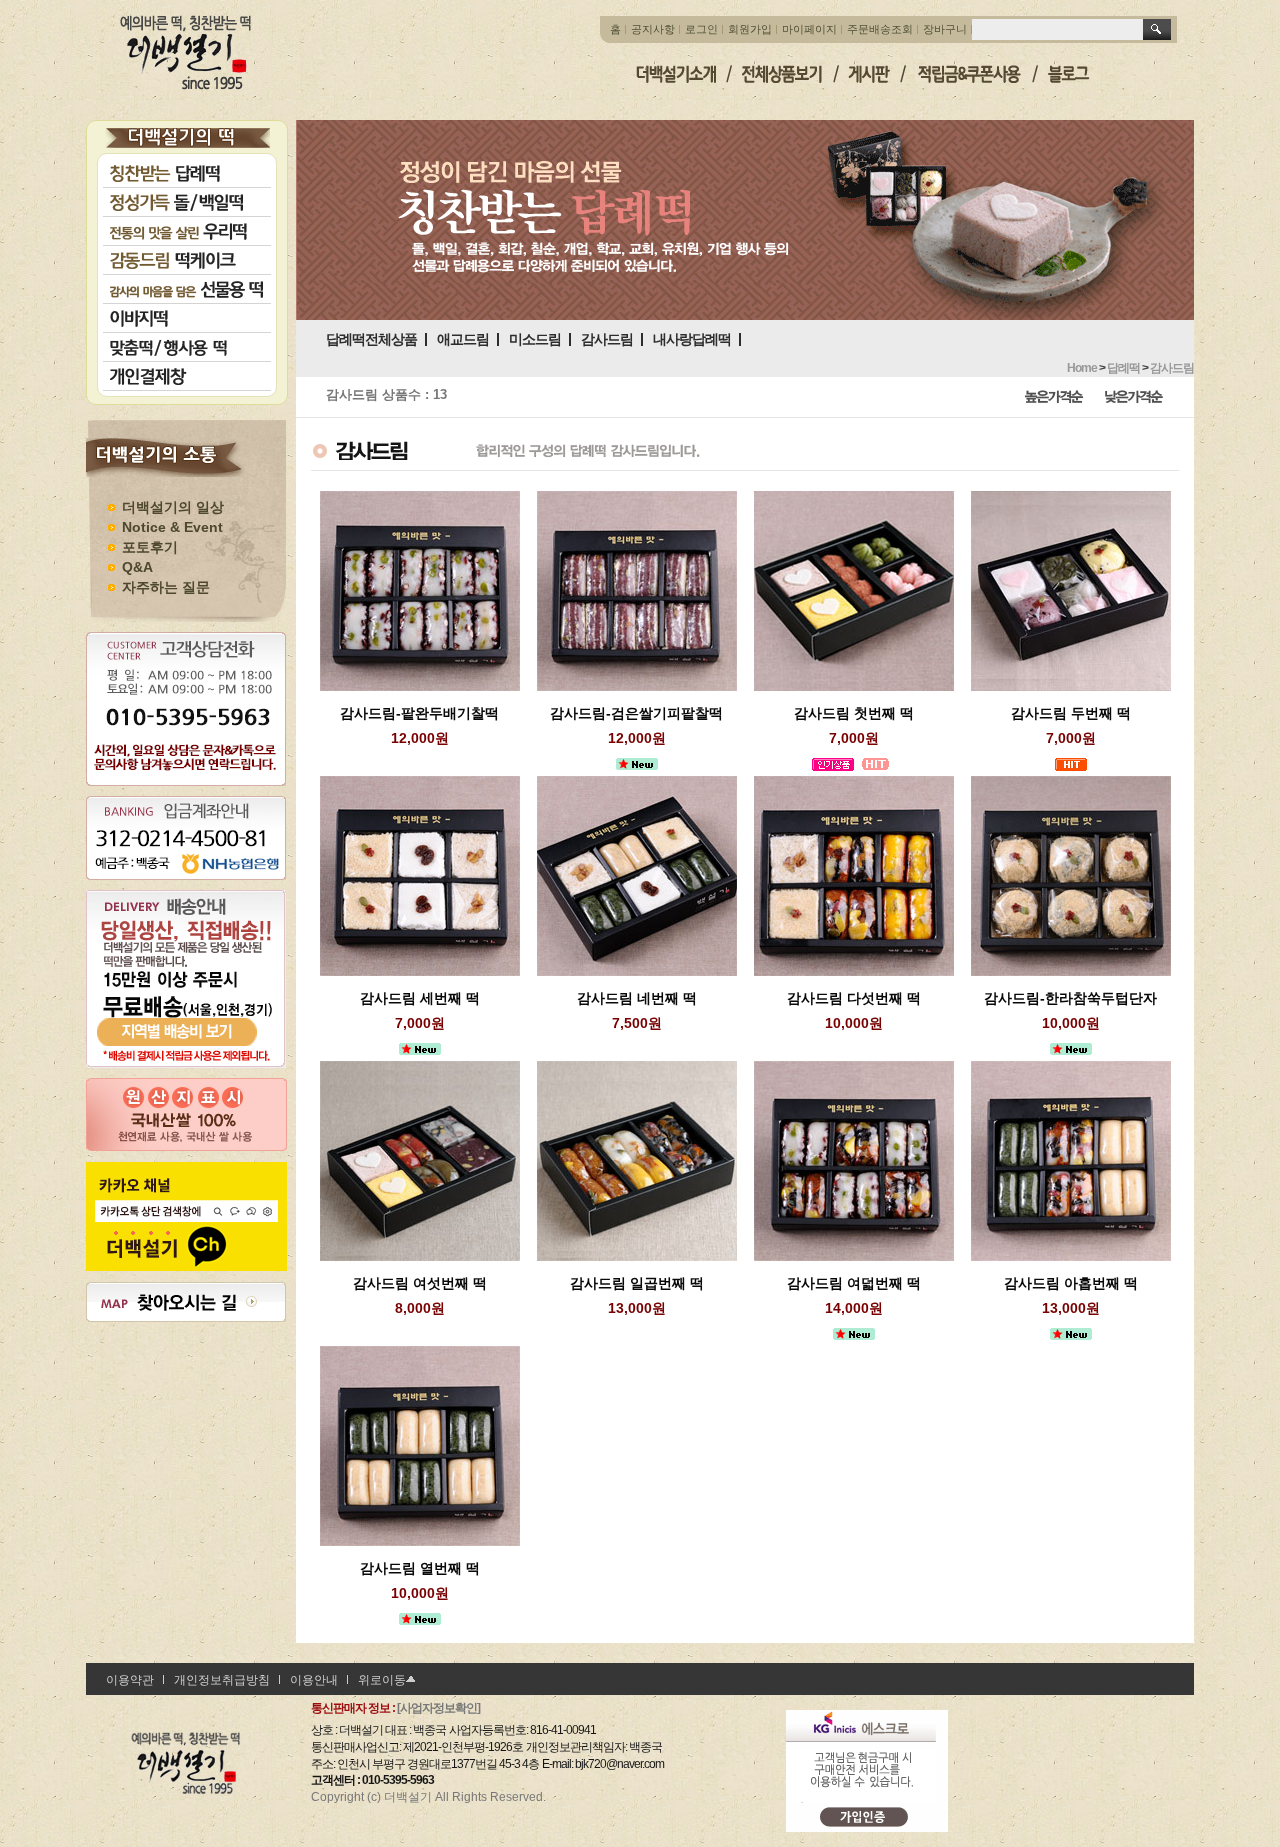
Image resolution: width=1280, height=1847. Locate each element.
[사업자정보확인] (438, 1708)
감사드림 (607, 339)
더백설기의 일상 (173, 507)
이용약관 (130, 1680)
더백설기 (186, 52)
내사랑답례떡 (692, 339)
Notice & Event (172, 527)
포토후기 (150, 547)
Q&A (137, 567)
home (1082, 368)
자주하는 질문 (166, 587)
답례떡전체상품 (371, 339)
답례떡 (1123, 368)
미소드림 (535, 339)
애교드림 (463, 339)
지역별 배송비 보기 (186, 1015)
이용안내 (314, 1680)
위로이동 (382, 1680)
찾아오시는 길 (191, 1302)
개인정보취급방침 (222, 1680)
